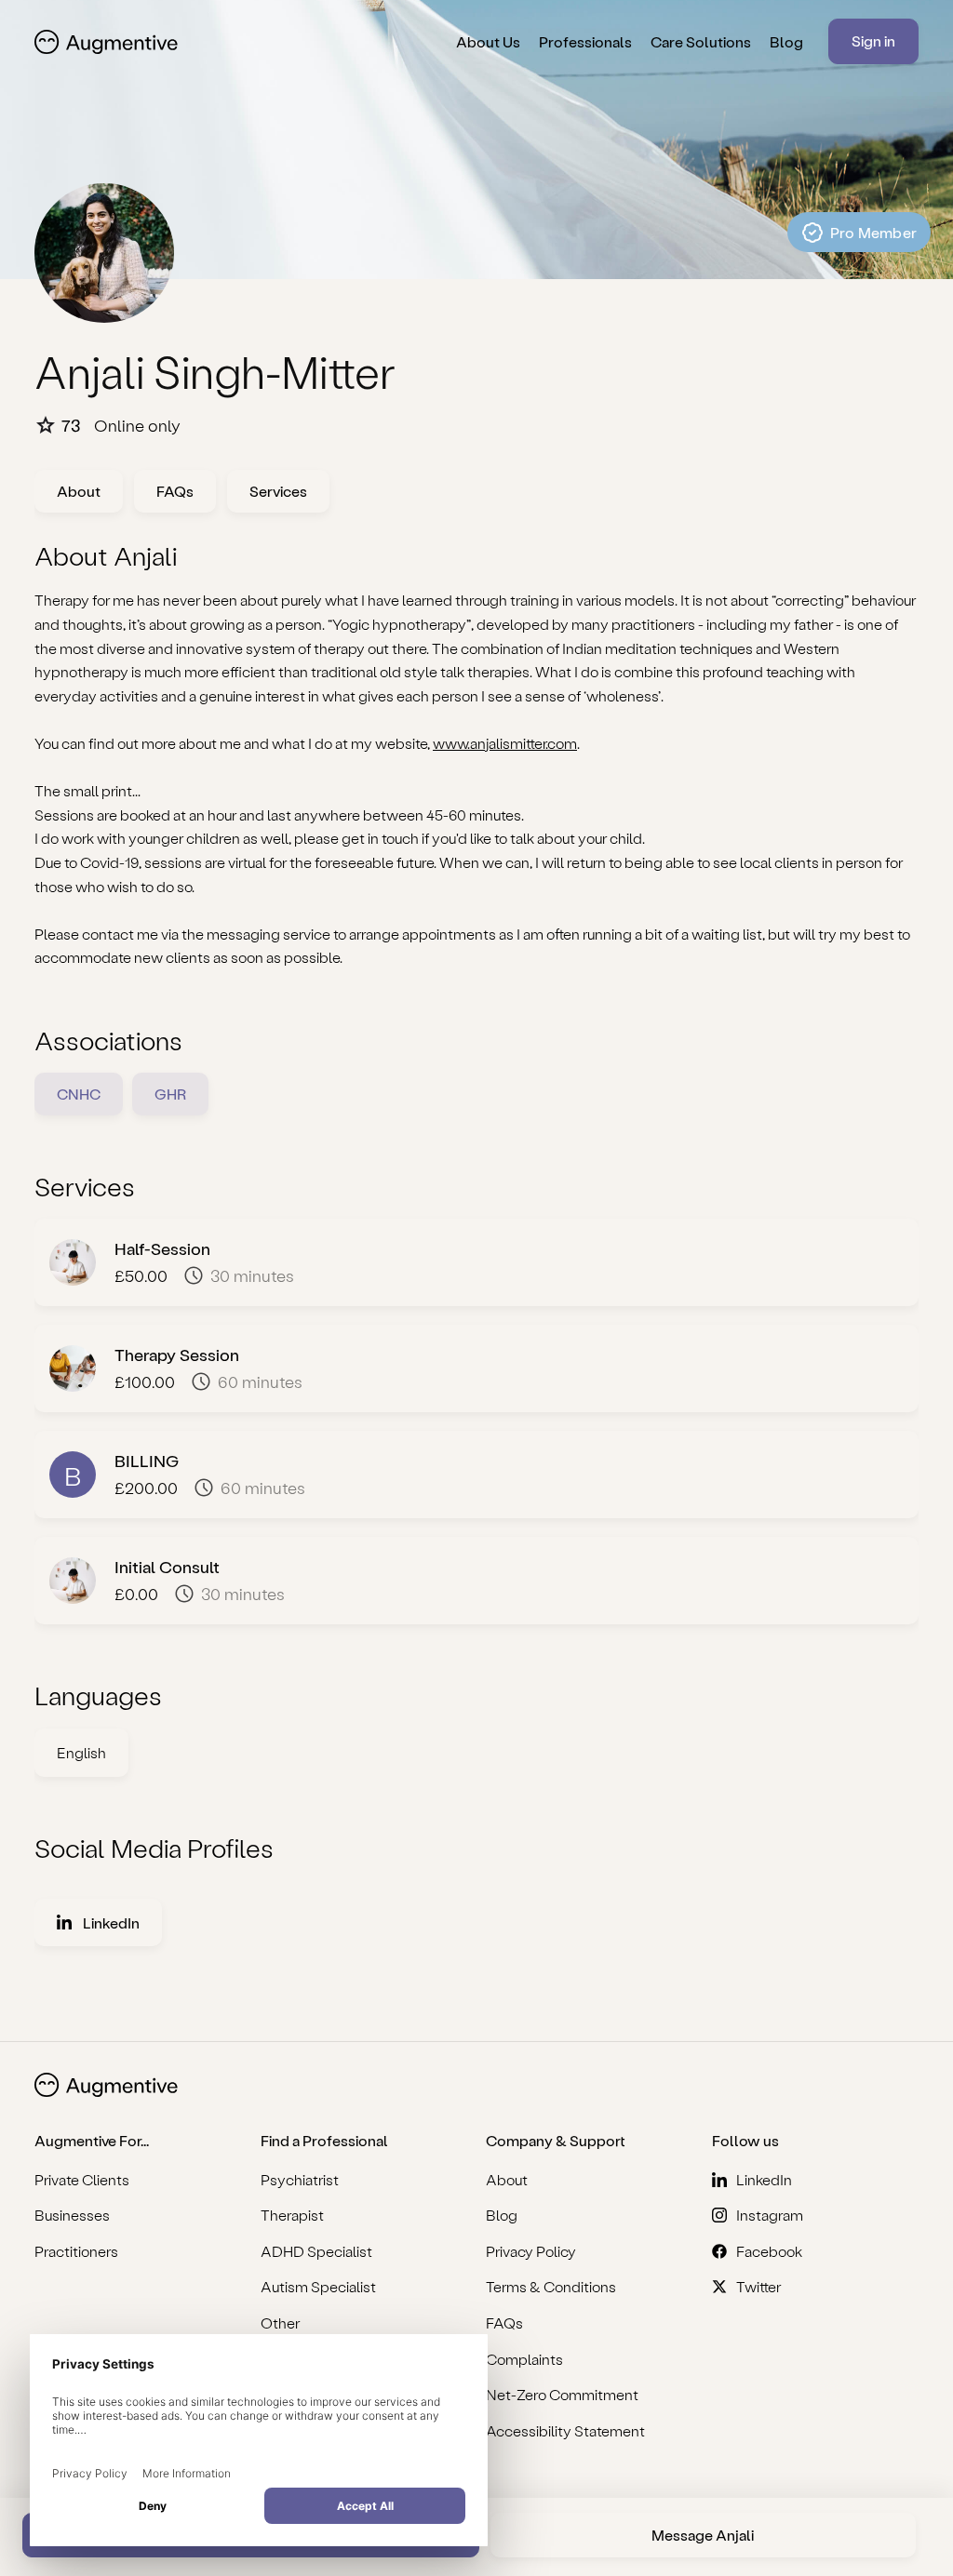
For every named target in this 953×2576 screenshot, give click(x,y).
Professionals (585, 41)
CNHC (79, 1094)
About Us (488, 41)
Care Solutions (701, 41)
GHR (170, 1094)
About (79, 491)
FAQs (175, 491)
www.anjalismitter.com (505, 743)
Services (278, 491)
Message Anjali (703, 2535)
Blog (786, 41)
